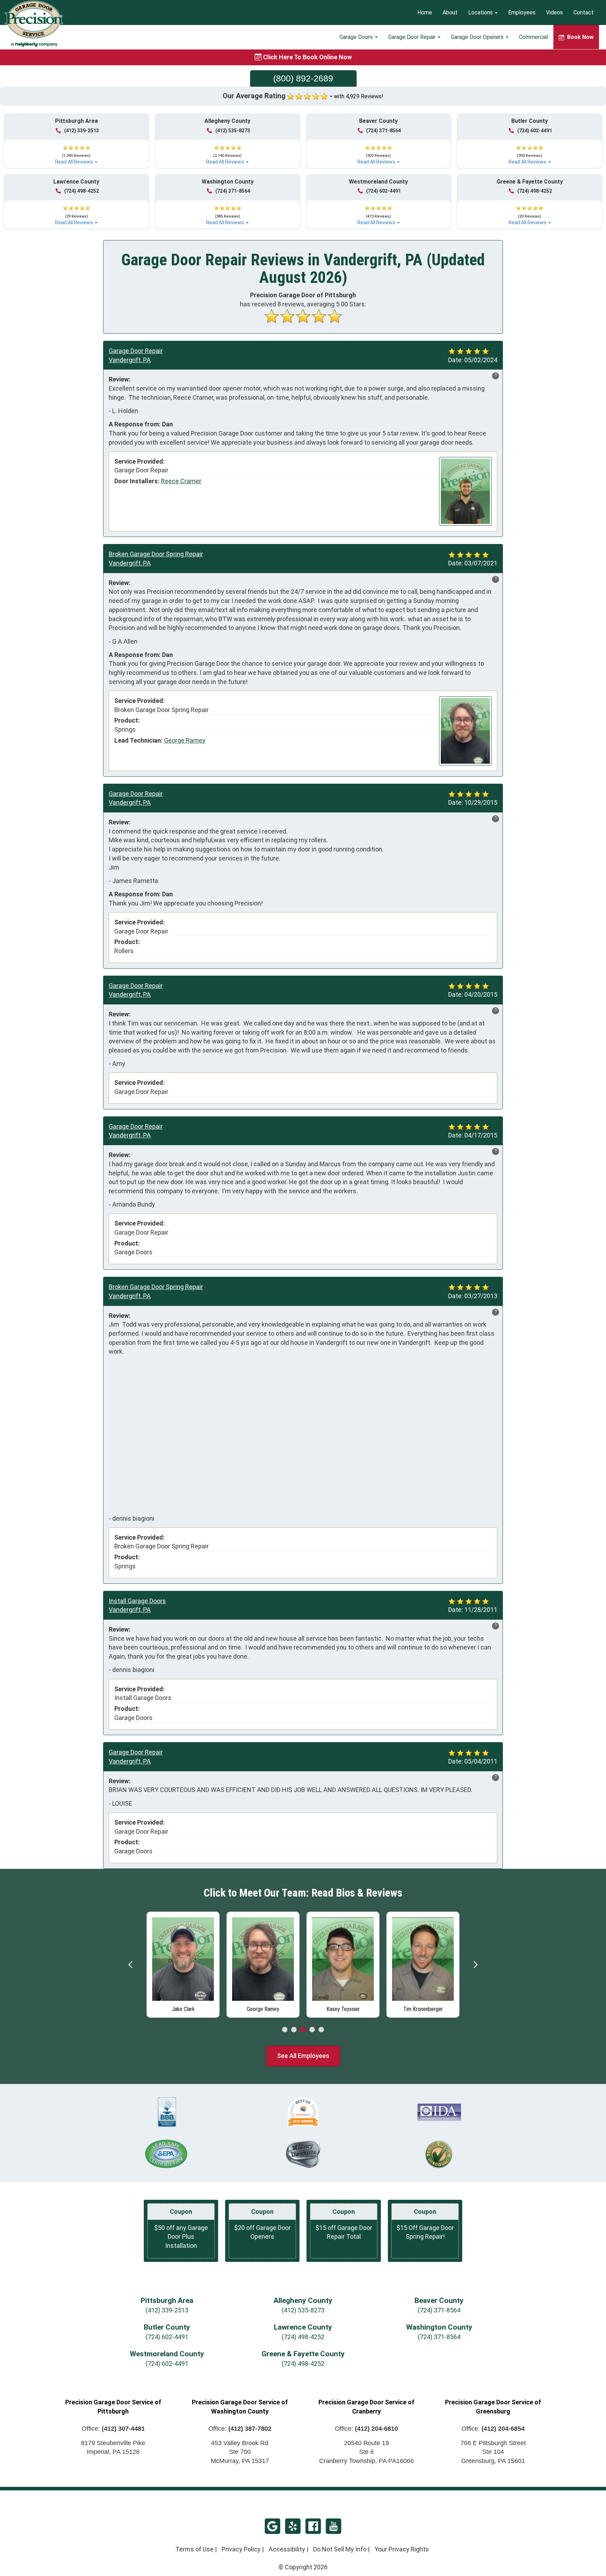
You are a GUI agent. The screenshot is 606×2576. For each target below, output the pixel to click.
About (450, 12)
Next (475, 1965)
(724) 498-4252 (82, 191)
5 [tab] (321, 2030)
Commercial (534, 37)
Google (272, 2526)
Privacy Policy (241, 2549)
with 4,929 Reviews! (359, 96)
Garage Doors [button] (357, 37)
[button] (76, 152)
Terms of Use (194, 2549)
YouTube (334, 2526)
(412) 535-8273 (233, 131)
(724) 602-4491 (535, 131)
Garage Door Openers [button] (478, 37)
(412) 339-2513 (82, 131)
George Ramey (185, 740)
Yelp (293, 2526)
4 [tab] (312, 2030)
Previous (131, 1965)
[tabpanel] (183, 1963)
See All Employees (303, 2056)
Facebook (313, 2526)
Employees (522, 12)
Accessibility (287, 2549)
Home (425, 12)
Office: (113, 2429)
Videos (554, 12)
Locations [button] (481, 12)
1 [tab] (285, 2030)
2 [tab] (294, 2030)
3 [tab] (303, 2030)
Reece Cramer (181, 481)
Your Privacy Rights (402, 2549)
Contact (584, 12)
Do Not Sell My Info (340, 2549)
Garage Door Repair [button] (413, 37)
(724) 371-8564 (383, 131)
